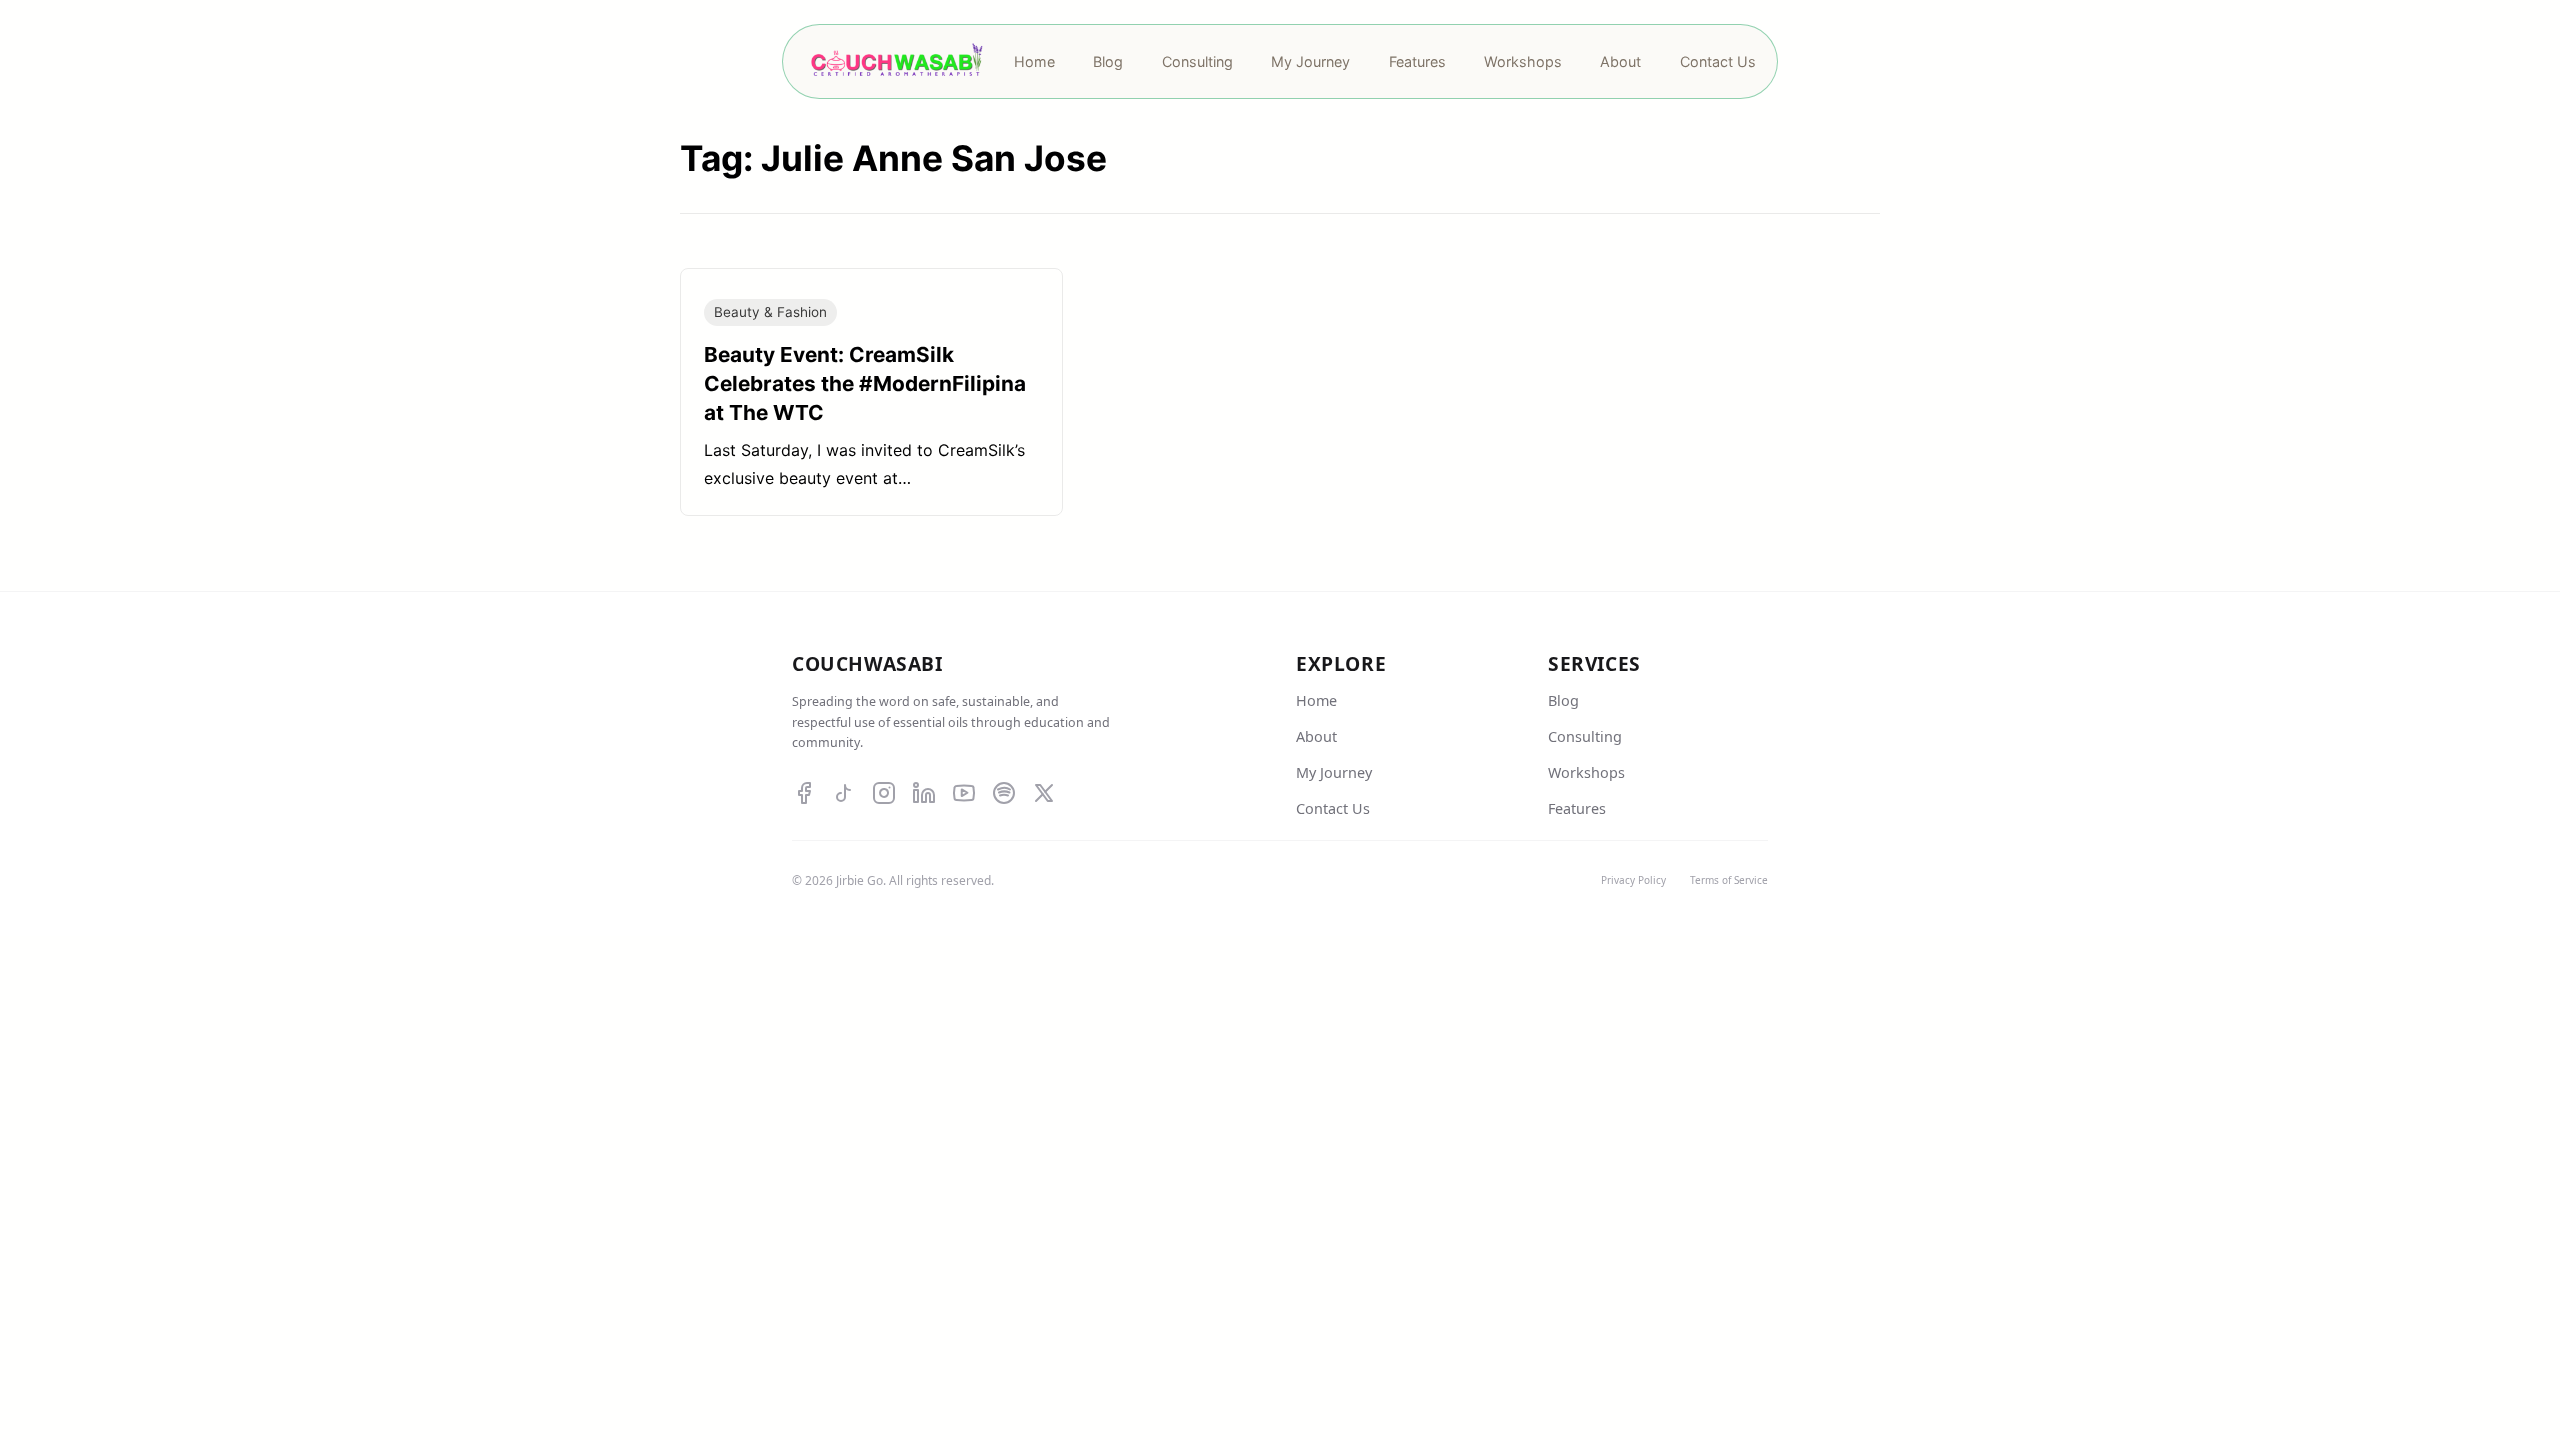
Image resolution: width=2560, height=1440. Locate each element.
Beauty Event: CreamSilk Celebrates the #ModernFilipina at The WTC (865, 383)
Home (1316, 700)
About (1316, 736)
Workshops (1586, 772)
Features (1577, 808)
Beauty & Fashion (770, 312)
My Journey (1334, 772)
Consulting (1585, 736)
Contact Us (1333, 808)
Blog (1563, 700)
